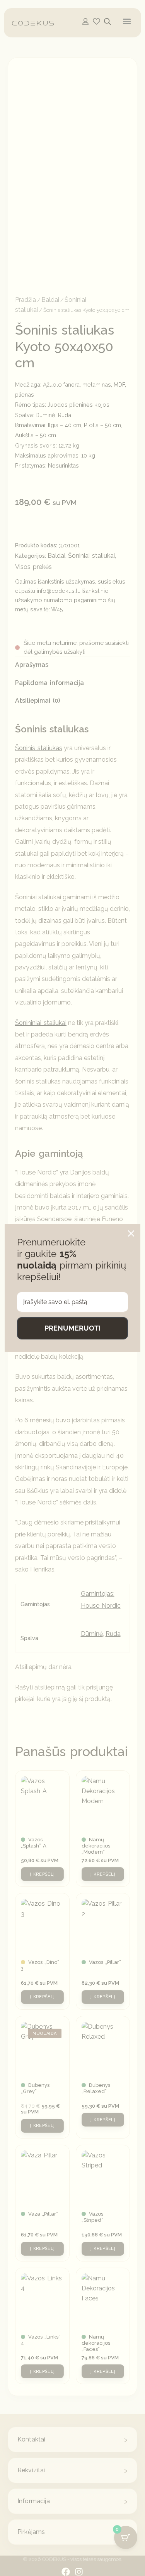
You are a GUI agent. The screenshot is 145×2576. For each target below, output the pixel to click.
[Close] (131, 1233)
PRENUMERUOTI (72, 1328)
